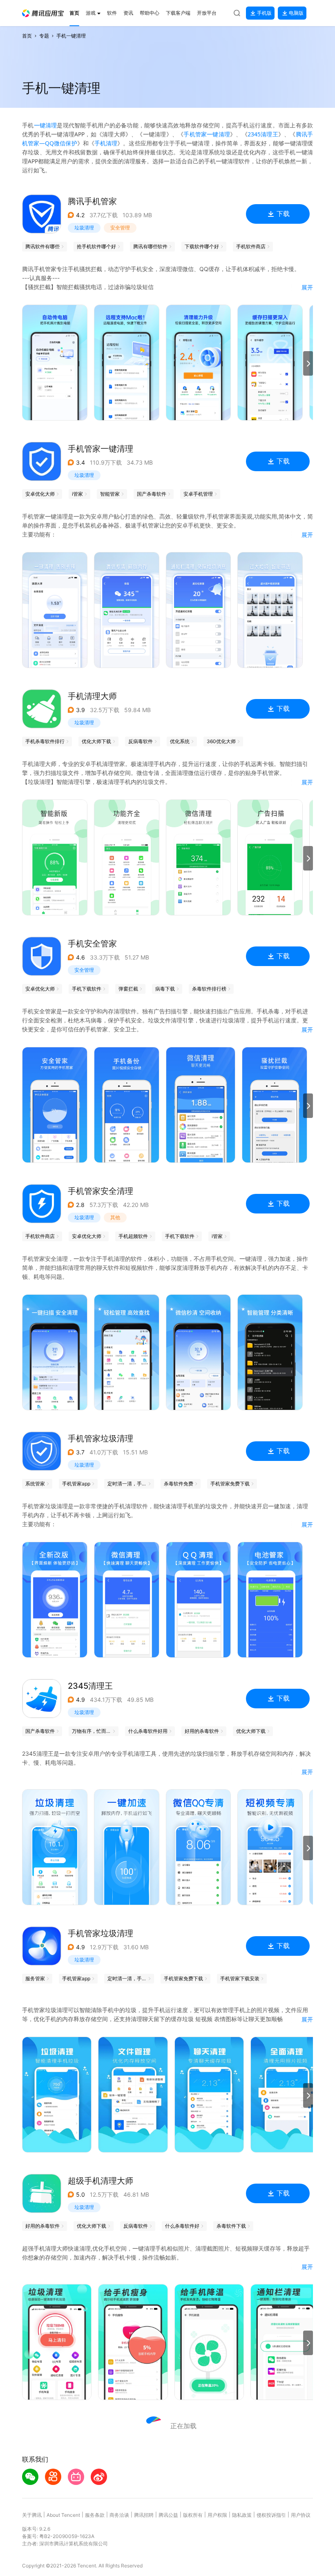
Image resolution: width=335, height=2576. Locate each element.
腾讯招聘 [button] (144, 2515)
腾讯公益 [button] (168, 2515)
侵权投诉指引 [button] (271, 2515)
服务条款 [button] (95, 2515)
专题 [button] (44, 36)
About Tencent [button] (63, 2515)
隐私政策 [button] (242, 2515)
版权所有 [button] (193, 2515)
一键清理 (46, 125)
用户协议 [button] (301, 2515)
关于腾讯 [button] (32, 2515)
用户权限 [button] (217, 2515)
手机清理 (106, 143)
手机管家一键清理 (207, 134)
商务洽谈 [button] (119, 2515)
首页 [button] (27, 36)
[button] (43, 13)
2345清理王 (263, 134)
